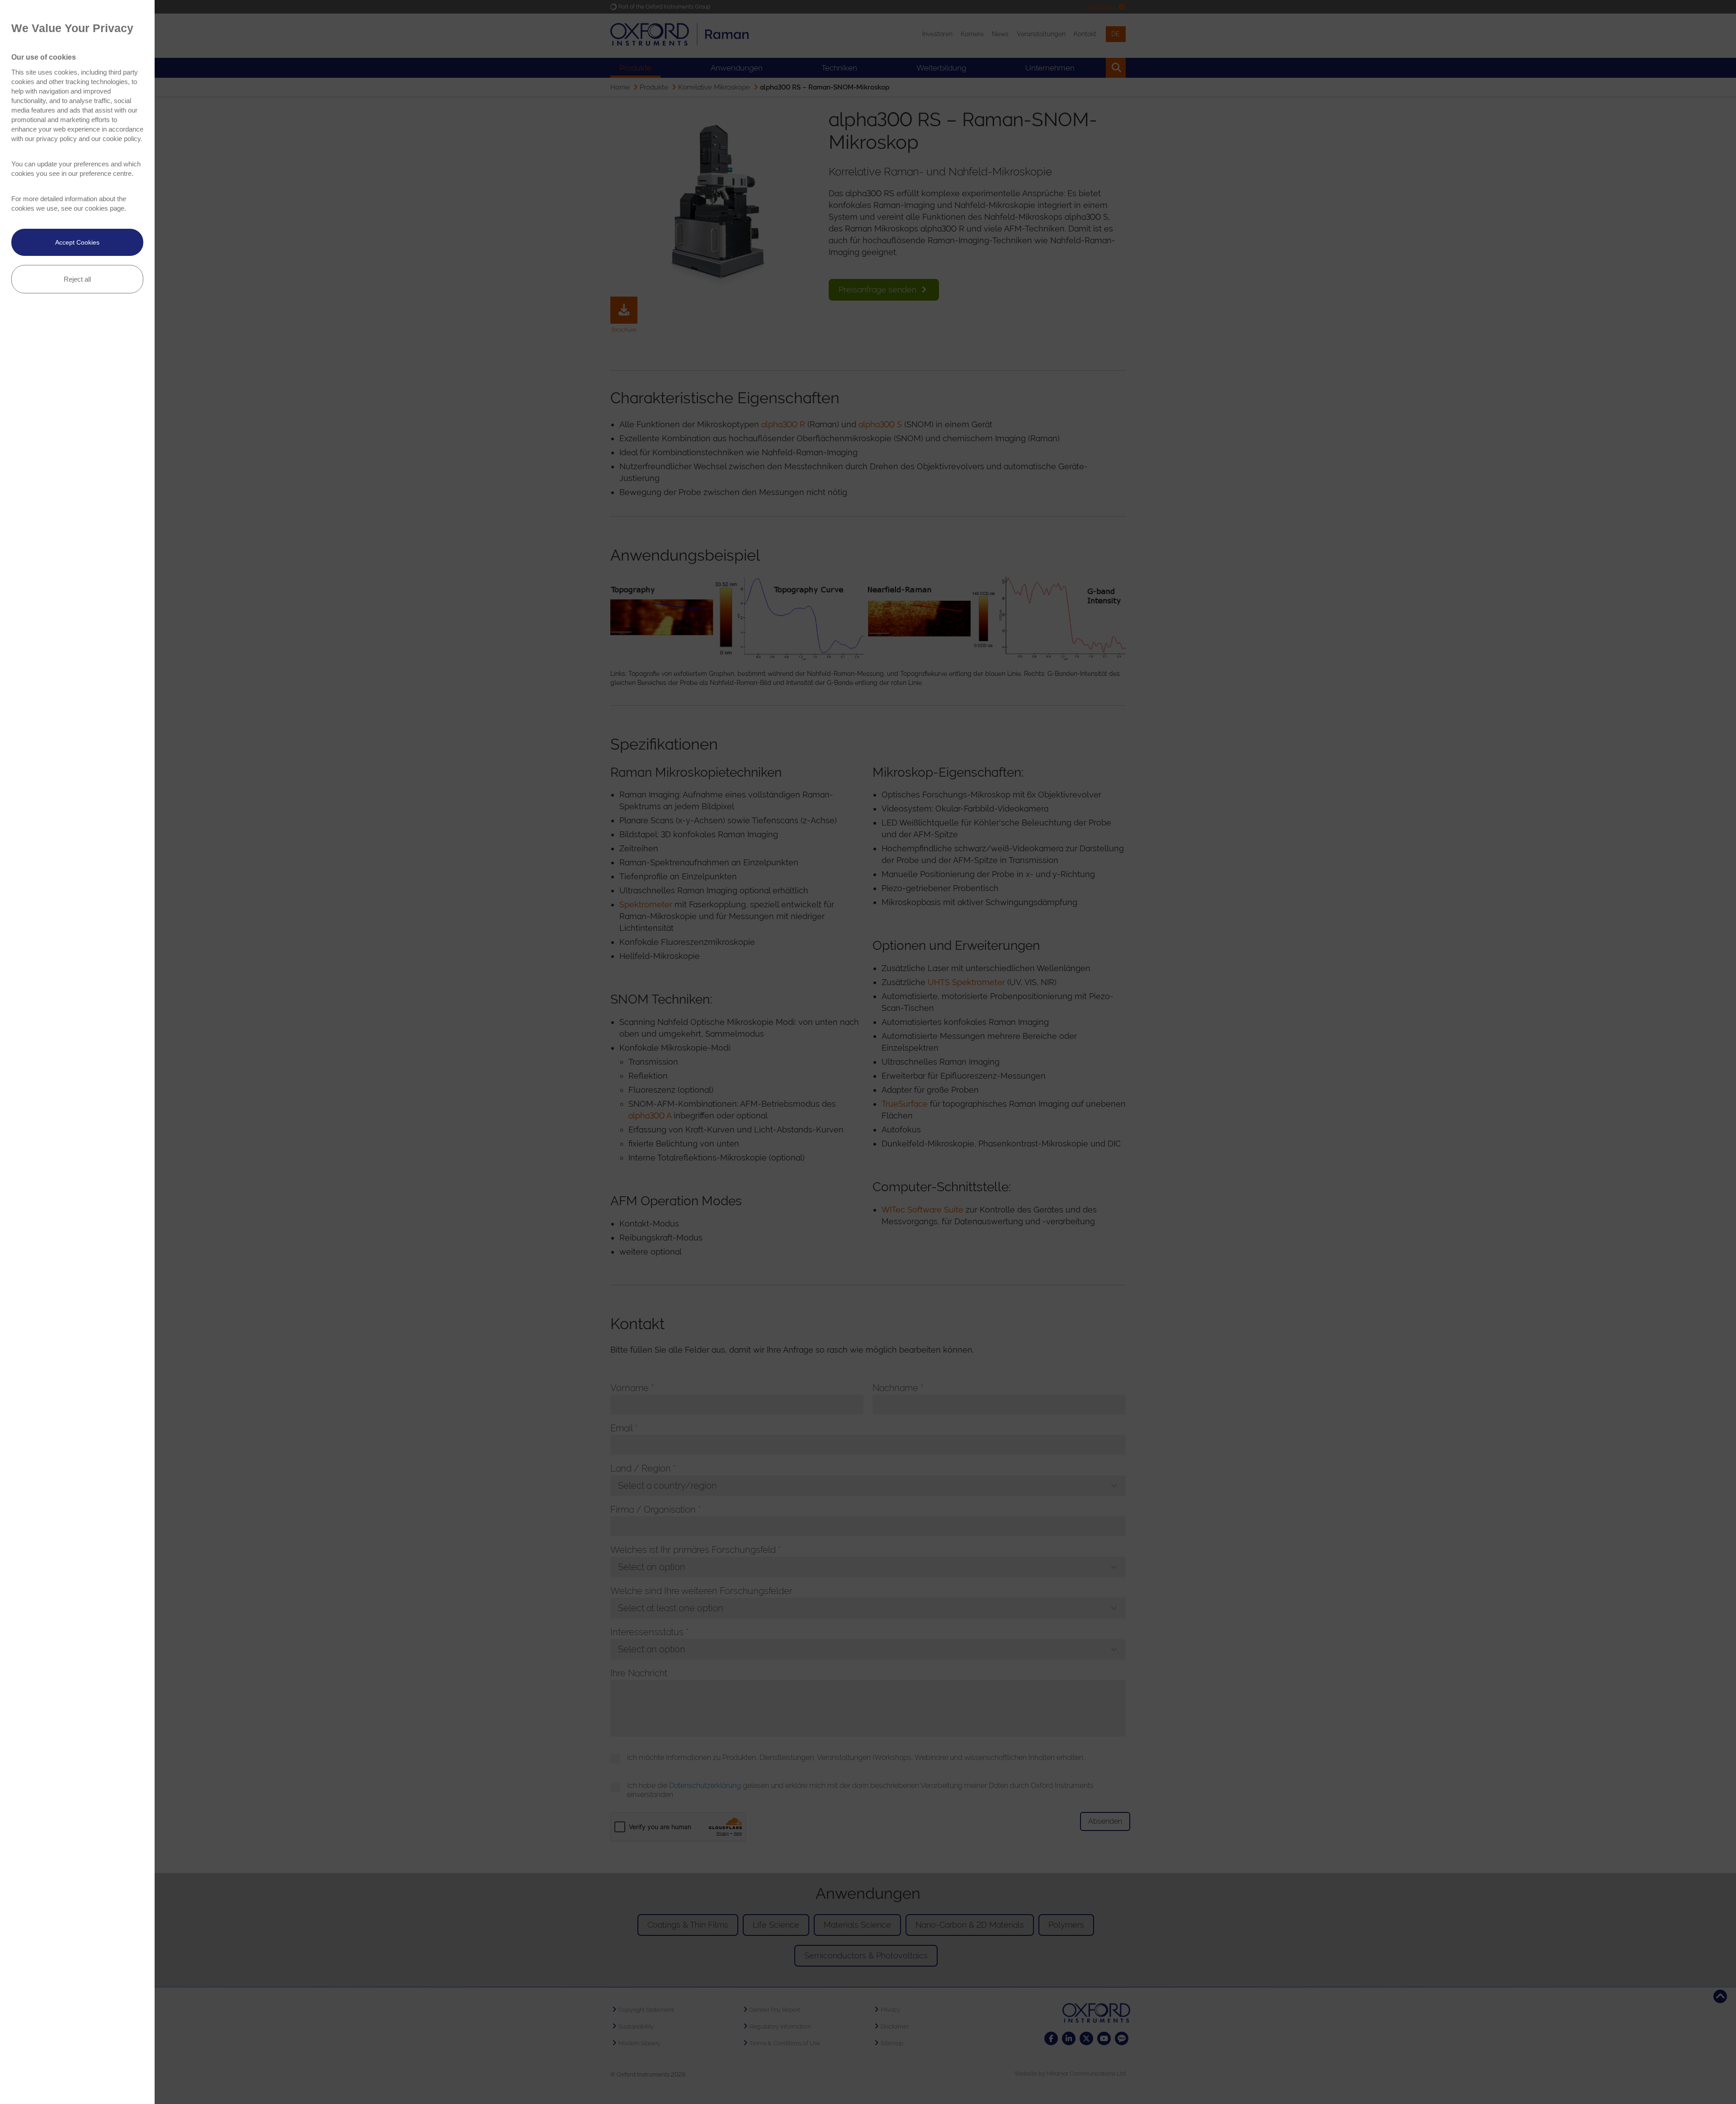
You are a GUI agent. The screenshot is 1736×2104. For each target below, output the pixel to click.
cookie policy (122, 139)
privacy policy (57, 139)
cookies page (105, 208)
